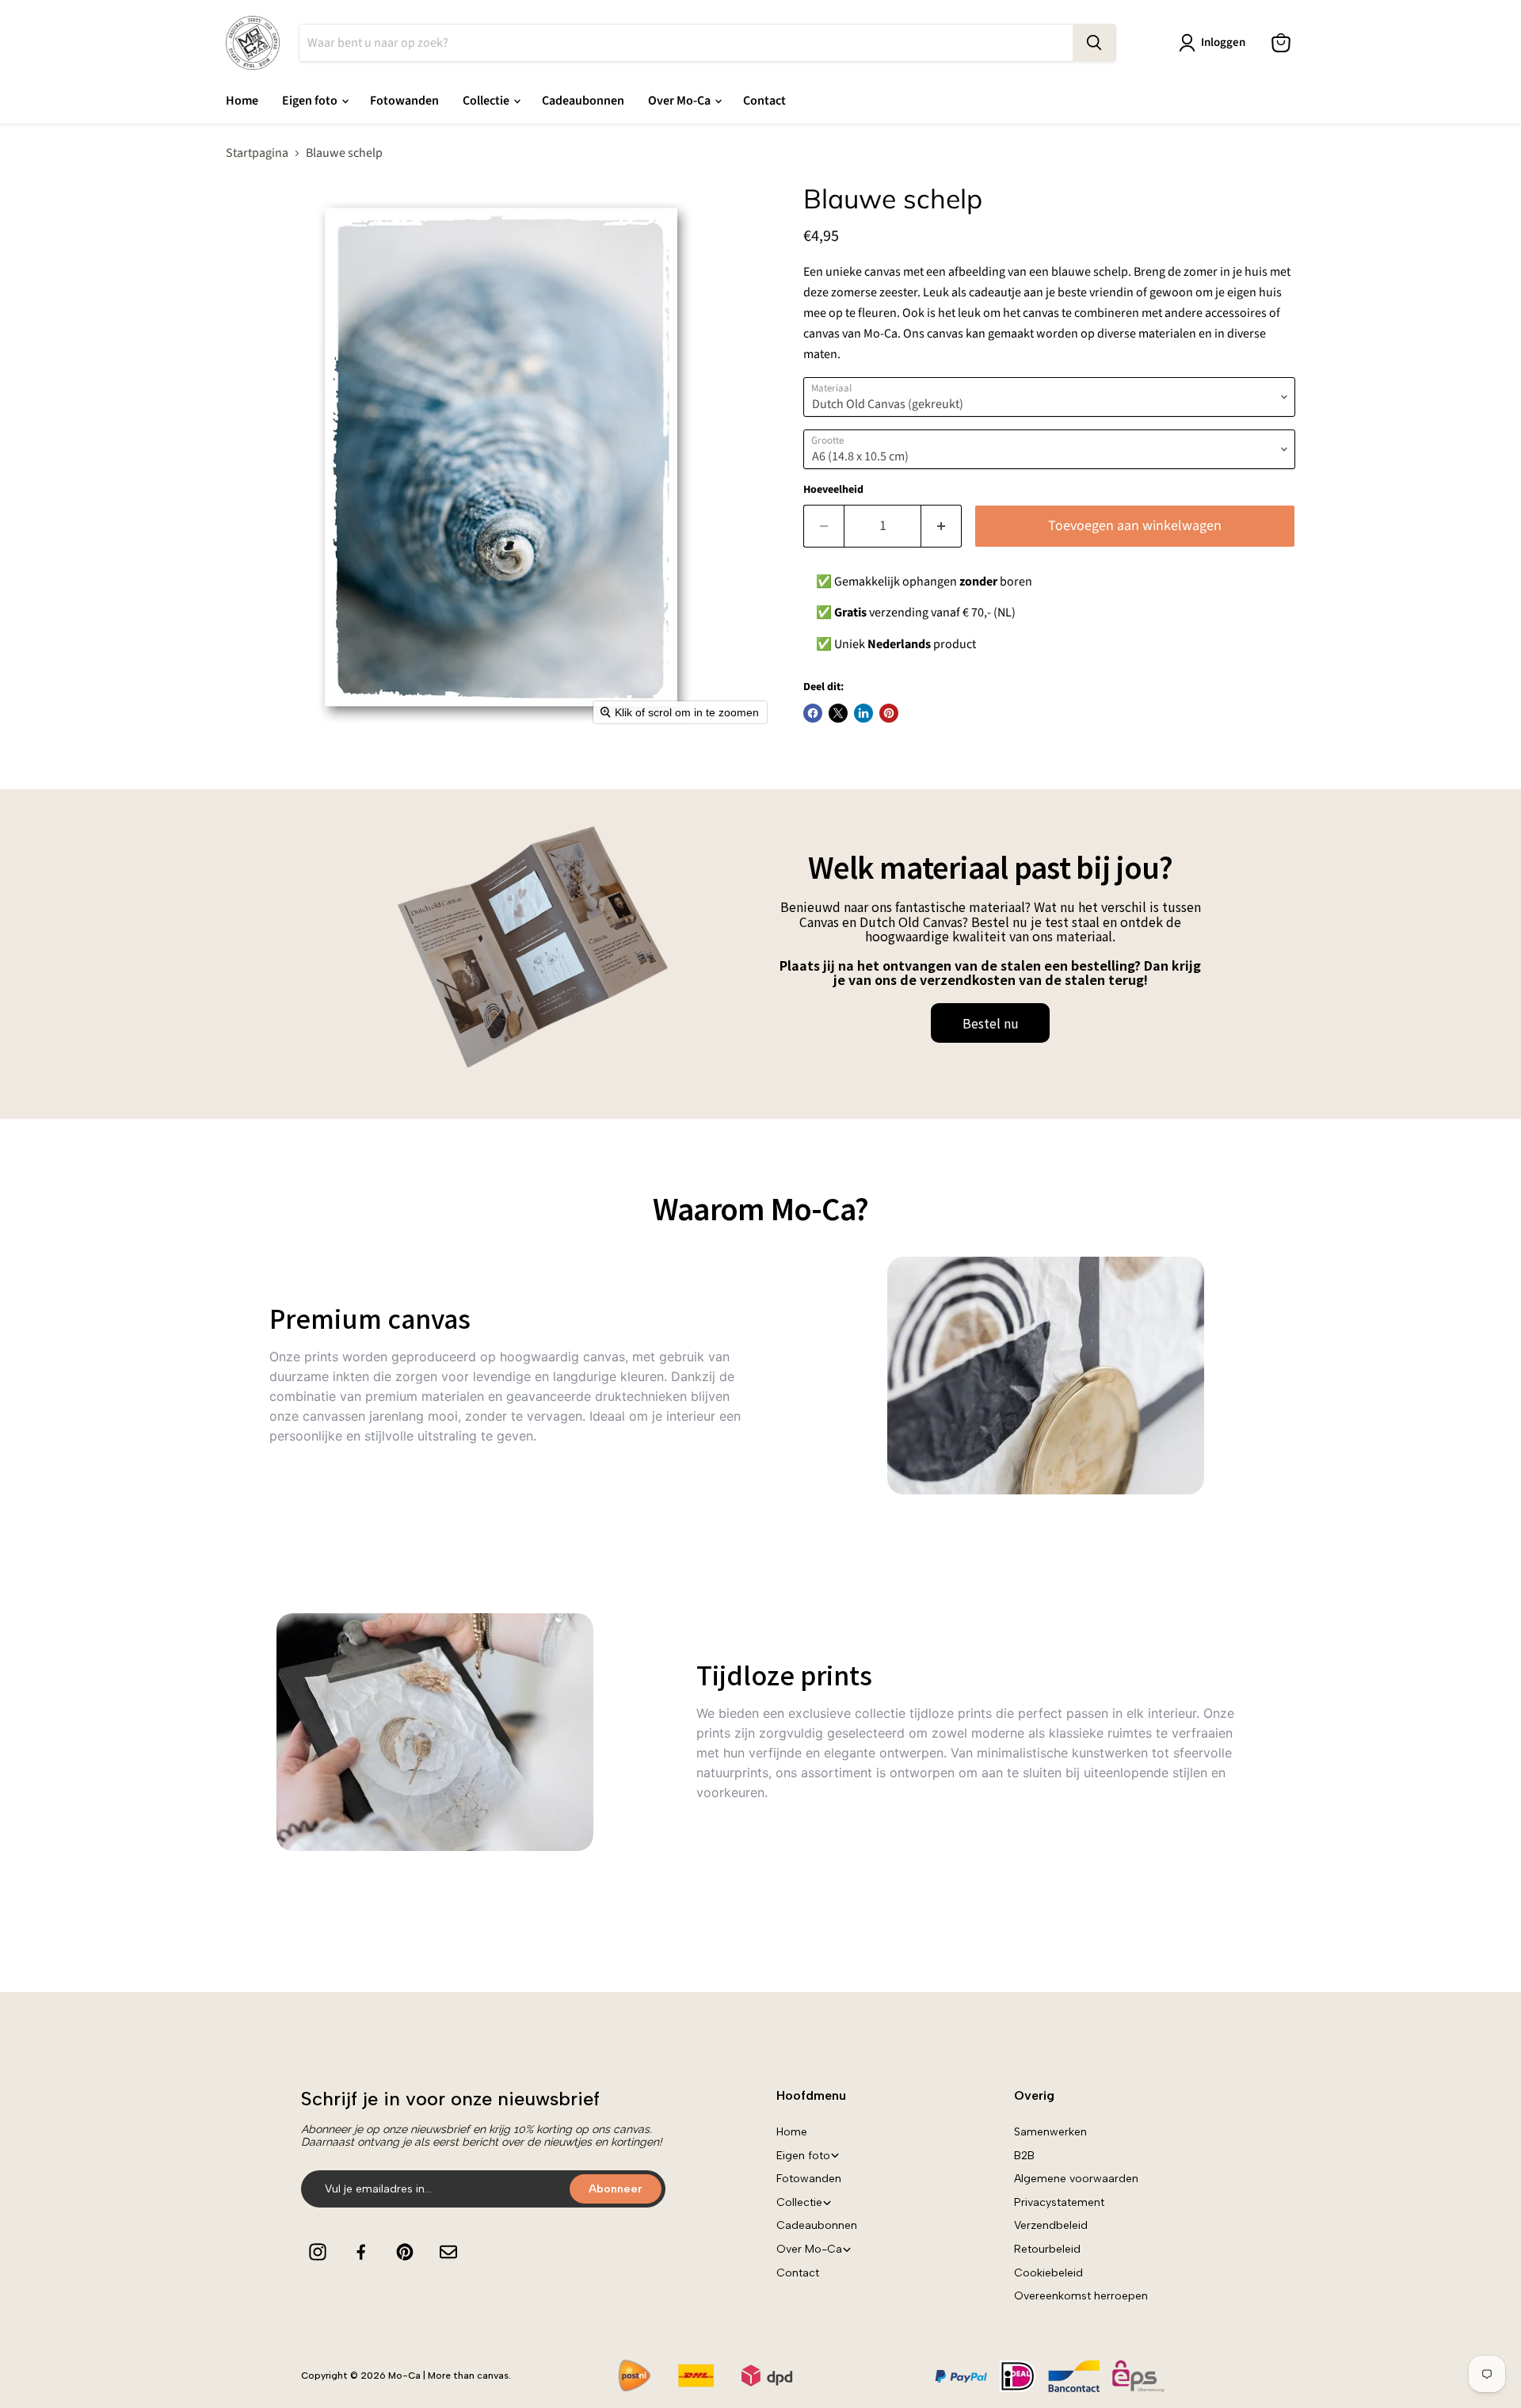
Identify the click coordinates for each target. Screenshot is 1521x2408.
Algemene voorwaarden (1076, 2179)
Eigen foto (311, 101)
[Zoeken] (1094, 43)
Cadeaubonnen (583, 101)
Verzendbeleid (1051, 2225)
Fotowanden (404, 101)
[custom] (318, 2252)
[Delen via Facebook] (813, 713)
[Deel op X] (838, 713)
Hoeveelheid (833, 490)
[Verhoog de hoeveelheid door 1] (942, 527)
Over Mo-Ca (680, 101)
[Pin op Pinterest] (889, 713)
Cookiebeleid (1048, 2273)
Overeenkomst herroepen (1081, 2296)
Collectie (487, 101)
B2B (1024, 2156)
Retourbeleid (1047, 2249)
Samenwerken (1050, 2132)
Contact (764, 101)
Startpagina (257, 153)
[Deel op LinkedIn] (863, 713)
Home (242, 101)
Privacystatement (1059, 2202)
